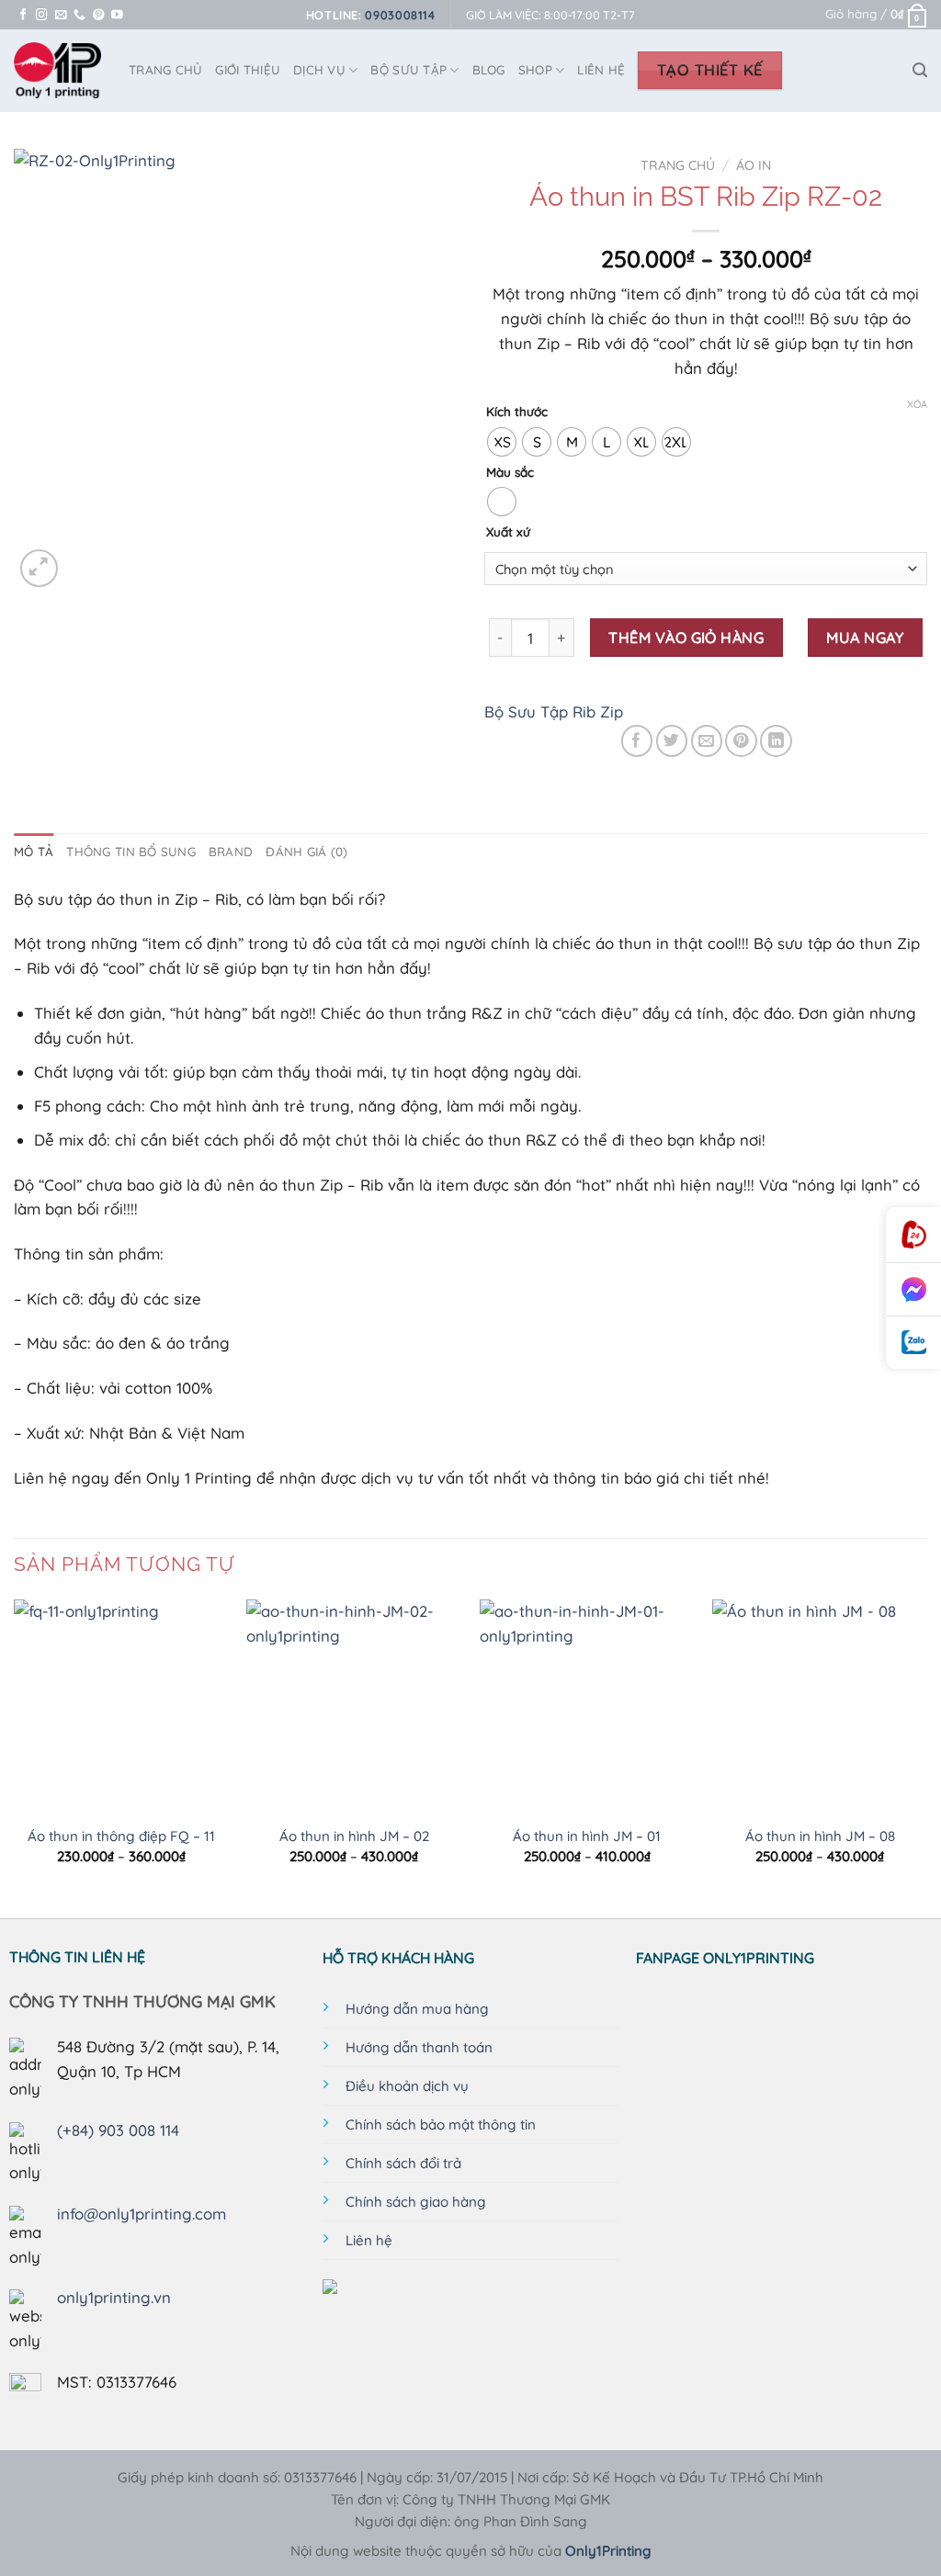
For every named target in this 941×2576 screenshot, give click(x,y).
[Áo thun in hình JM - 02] (354, 1707)
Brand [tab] (231, 852)
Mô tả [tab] (34, 852)
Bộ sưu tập (408, 70)
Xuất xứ (508, 532)
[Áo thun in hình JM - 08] (820, 1707)
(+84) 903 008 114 (118, 2130)
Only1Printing (608, 2551)
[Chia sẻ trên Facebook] (637, 741)
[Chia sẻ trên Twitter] (672, 741)
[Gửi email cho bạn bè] (707, 741)
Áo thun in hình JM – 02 (354, 1836)
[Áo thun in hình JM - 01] (587, 1707)
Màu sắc (510, 472)
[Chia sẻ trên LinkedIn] (776, 741)
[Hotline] (913, 1235)
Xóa (917, 404)
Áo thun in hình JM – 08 (820, 1836)
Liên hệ (601, 70)
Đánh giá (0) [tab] (306, 852)
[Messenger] (913, 1290)
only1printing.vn (114, 2297)
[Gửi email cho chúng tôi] (61, 16)
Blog (489, 70)
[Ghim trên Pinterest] (741, 741)
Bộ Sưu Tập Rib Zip (554, 712)
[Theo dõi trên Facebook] (23, 16)
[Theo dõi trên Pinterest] (99, 16)
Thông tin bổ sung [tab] (131, 852)
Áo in (754, 165)
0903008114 (400, 15)
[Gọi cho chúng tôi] (79, 16)
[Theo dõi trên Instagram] (42, 16)
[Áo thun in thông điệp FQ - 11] (121, 1707)
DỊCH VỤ (319, 70)
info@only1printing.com (142, 2214)
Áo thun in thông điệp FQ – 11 (121, 1836)
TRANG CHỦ (165, 70)
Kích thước (517, 412)
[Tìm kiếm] (920, 70)
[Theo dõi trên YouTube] (117, 16)
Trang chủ (678, 165)
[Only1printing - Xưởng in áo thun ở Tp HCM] (57, 71)
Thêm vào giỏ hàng (686, 638)
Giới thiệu (248, 70)
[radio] (502, 442)
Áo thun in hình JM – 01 (587, 1836)
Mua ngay (865, 638)
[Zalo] (913, 1343)
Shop (535, 70)
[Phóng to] (39, 568)
